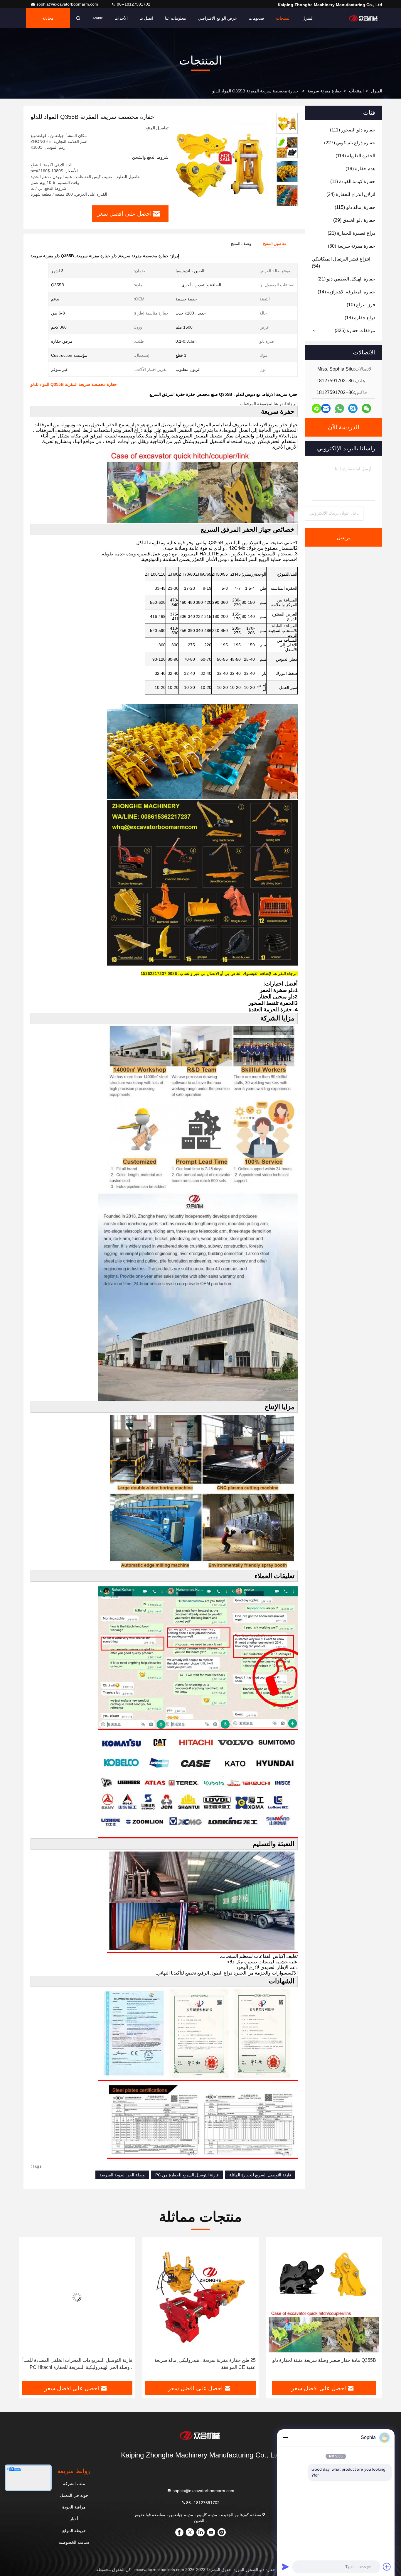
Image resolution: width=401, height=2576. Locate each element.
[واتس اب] (339, 409)
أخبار (74, 2519)
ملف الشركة (74, 2484)
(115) (355, 207)
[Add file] (387, 2567)
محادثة (48, 18)
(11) (353, 181)
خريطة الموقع (74, 2531)
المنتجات (283, 18)
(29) (354, 220)
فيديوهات (256, 18)
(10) (361, 305)
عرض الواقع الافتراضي (217, 18)
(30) (352, 246)
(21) (351, 233)
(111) (353, 130)
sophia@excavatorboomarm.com (68, 4)
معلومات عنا (176, 18)
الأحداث (121, 18)
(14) (346, 292)
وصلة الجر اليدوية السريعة (122, 2175)
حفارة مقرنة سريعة (325, 91)
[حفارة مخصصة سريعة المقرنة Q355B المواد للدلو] (220, 162)
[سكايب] (353, 408)
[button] (287, 203)
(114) (355, 156)
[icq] (316, 408)
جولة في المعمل (74, 2495)
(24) (351, 194)
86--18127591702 (133, 4)
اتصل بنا (146, 18)
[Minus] (285, 2438)
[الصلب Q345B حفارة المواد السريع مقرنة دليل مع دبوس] (176, 2297)
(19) (360, 169)
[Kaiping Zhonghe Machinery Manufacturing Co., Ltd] (364, 18)
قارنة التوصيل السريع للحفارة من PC (187, 2175)
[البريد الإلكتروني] (326, 408)
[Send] (285, 2567)
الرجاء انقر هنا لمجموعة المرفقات (269, 404)
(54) (341, 262)
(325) (355, 331)
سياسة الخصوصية (74, 2542)
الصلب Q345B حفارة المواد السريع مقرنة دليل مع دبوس (176, 2360)
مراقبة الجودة (74, 2507)
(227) (350, 143)
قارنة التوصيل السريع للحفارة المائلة (260, 2175)
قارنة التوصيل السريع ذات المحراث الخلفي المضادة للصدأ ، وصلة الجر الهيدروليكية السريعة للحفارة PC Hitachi (300, 2364)
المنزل (308, 18)
